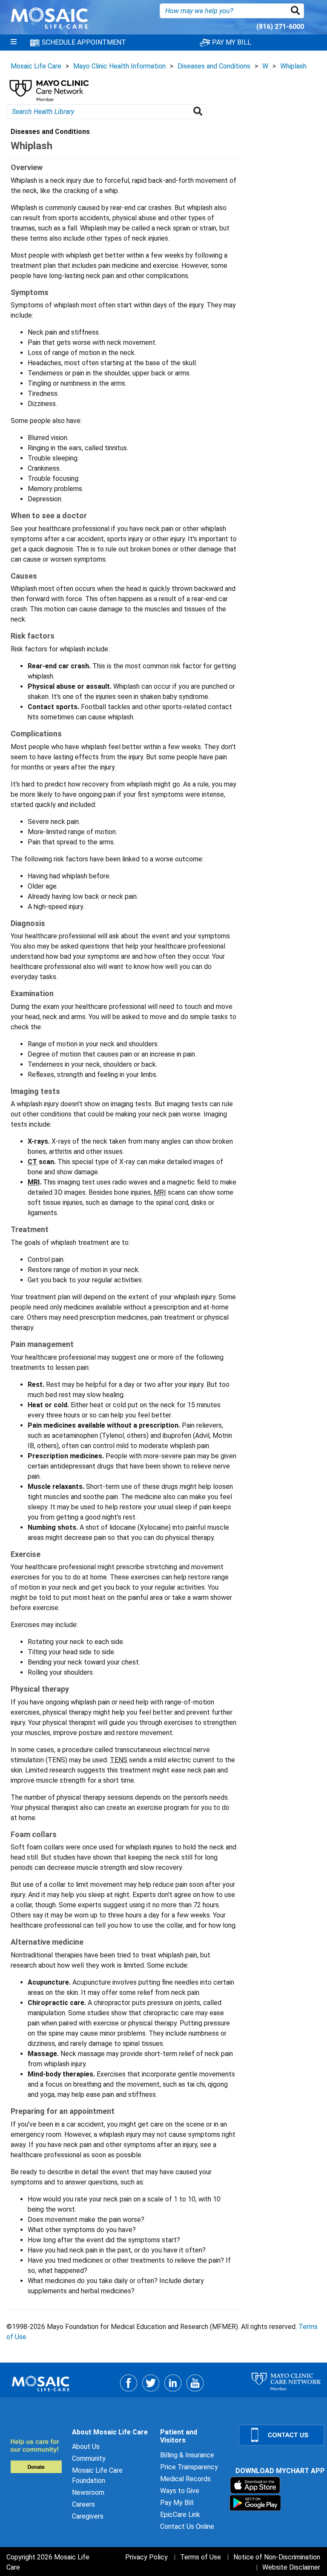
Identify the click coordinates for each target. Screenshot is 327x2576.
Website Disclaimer (291, 2567)
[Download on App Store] (255, 2485)
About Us (86, 2447)
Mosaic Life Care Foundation (97, 2475)
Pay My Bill (177, 2503)
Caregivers (88, 2516)
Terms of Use (201, 2557)
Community (89, 2458)
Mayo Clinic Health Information (119, 66)
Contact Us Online (187, 2526)
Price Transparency (189, 2467)
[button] (297, 11)
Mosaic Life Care (36, 66)
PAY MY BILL (231, 42)
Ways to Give (180, 2491)
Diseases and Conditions (214, 66)
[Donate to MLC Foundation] (36, 2456)
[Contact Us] (278, 2435)
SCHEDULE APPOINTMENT (83, 42)
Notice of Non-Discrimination (277, 2557)
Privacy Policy (146, 2557)
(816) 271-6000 (280, 27)
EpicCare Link (180, 2515)
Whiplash (293, 66)
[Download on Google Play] (255, 2503)
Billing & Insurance (187, 2455)
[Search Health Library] (199, 112)
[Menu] (14, 43)
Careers (83, 2504)
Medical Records (185, 2479)
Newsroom (88, 2492)
